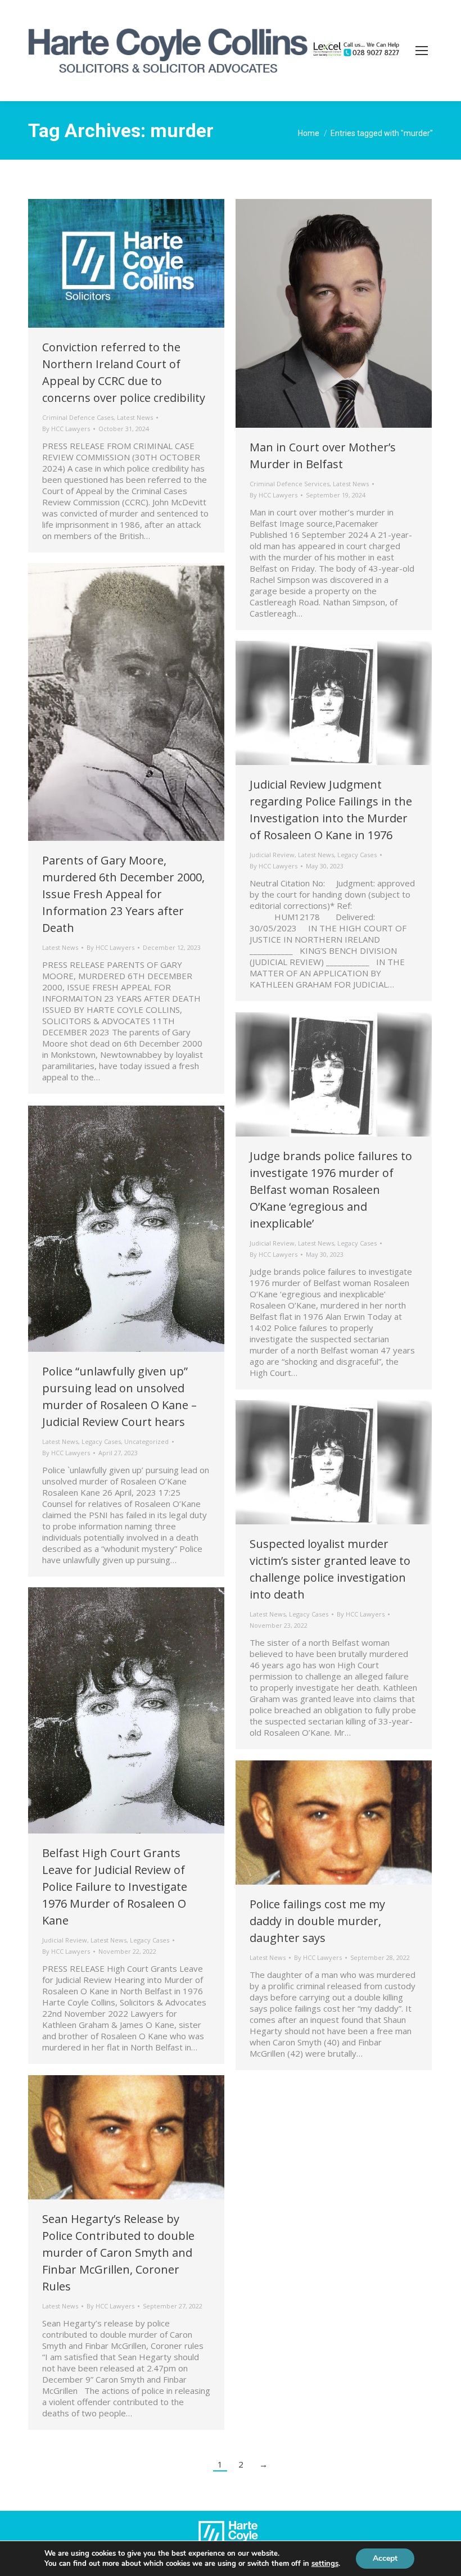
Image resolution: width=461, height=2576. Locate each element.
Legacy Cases (357, 855)
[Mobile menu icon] (422, 51)
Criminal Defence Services (290, 484)
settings (325, 2564)
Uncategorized (146, 1441)
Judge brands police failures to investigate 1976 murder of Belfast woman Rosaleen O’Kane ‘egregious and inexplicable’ (331, 1190)
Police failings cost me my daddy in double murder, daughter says (317, 1921)
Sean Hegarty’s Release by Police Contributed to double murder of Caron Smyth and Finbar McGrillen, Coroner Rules (118, 2253)
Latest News (135, 417)
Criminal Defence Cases (78, 417)
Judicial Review (272, 855)
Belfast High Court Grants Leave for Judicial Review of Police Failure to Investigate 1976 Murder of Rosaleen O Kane (115, 1887)
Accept (385, 2558)
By (66, 429)
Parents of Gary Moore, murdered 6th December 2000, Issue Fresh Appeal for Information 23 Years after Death (123, 894)
